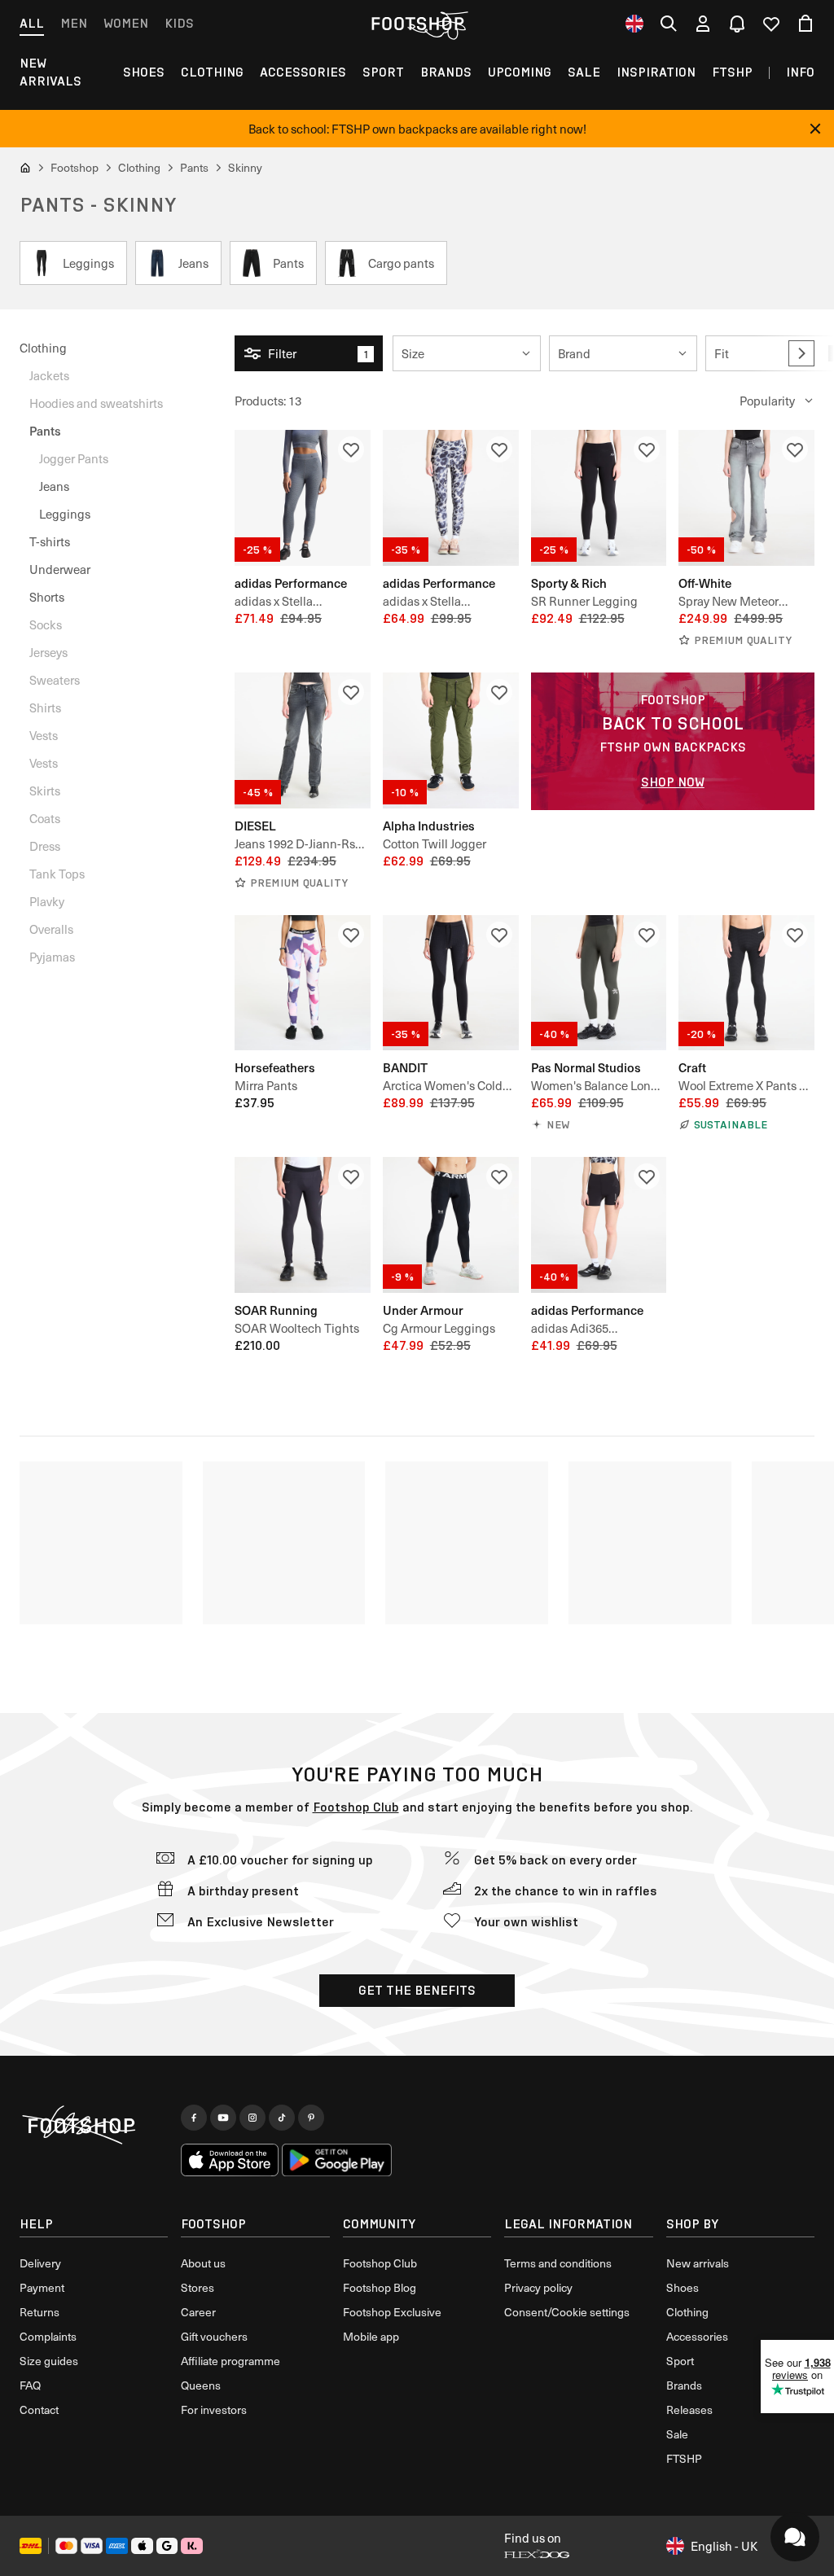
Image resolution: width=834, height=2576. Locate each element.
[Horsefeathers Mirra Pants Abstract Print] (303, 983)
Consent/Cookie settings (567, 2312)
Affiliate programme (230, 2361)
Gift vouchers (214, 2336)
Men (74, 23)
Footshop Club (356, 1807)
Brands (446, 72)
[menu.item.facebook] (194, 2118)
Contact (39, 2410)
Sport (383, 72)
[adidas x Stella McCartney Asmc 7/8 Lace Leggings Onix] (303, 498)
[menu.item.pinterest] (311, 2118)
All (32, 23)
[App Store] (230, 2160)
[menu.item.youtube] (223, 2118)
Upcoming (520, 72)
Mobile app (371, 2336)
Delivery (40, 2263)
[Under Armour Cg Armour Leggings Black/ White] (451, 1225)
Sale (584, 72)
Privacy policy (538, 2287)
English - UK (724, 2546)
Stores (198, 2287)
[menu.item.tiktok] (282, 2118)
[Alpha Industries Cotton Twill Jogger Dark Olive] (451, 740)
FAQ (30, 2385)
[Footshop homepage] (417, 24)
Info (800, 72)
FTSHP (732, 72)
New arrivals (50, 72)
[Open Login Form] (703, 24)
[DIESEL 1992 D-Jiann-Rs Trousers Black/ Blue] (303, 740)
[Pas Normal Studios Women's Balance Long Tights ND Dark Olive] (599, 983)
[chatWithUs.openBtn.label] (795, 2537)
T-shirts (50, 541)
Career (198, 2312)
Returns (40, 2312)
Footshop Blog (380, 2287)
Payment (42, 2287)
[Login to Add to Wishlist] (351, 449)
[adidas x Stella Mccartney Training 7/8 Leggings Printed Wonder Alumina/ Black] (451, 498)
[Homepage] (94, 2126)
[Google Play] (337, 2160)
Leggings (65, 514)
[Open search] (669, 24)
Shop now (673, 782)
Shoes (144, 72)
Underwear (60, 569)
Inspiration (656, 72)
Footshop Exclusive (392, 2312)
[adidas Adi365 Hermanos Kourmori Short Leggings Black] (599, 1225)
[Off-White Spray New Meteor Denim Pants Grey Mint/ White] (746, 498)
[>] (801, 353)
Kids (179, 23)
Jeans (54, 486)
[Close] (815, 129)
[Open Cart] (805, 24)
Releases (689, 2410)
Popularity (767, 401)
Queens (201, 2385)
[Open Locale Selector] (634, 24)
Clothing (212, 72)
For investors (214, 2410)
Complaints (48, 2336)
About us (203, 2263)
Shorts (47, 597)
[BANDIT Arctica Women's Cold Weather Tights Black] (451, 983)
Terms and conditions (558, 2263)
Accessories (303, 72)
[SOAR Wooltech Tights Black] (303, 1225)
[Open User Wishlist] (771, 24)
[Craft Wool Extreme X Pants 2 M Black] (746, 983)
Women (126, 23)
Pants (45, 430)
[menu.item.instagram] (252, 2118)
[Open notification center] (737, 24)
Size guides (49, 2361)
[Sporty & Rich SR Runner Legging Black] (599, 498)
